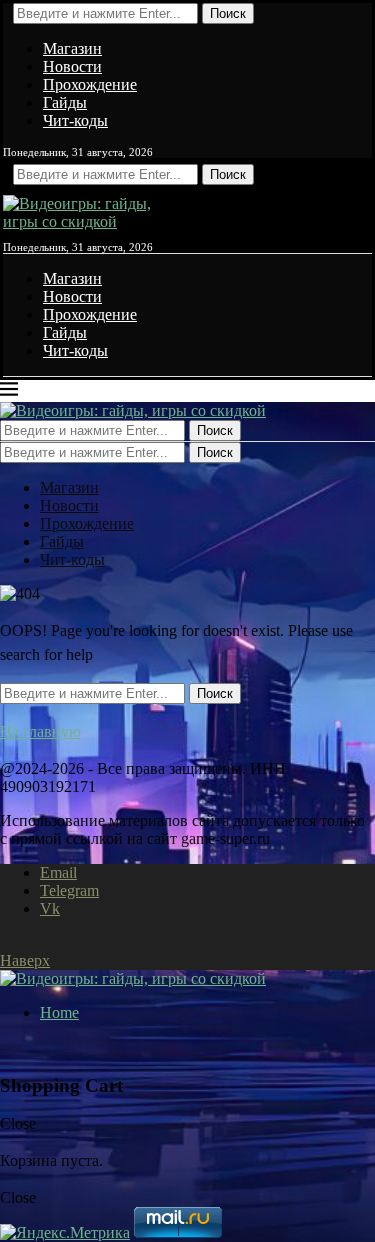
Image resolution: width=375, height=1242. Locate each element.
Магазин (72, 48)
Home (59, 1012)
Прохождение (90, 84)
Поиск (228, 13)
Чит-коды (75, 120)
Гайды (65, 102)
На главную (40, 731)
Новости (72, 66)
